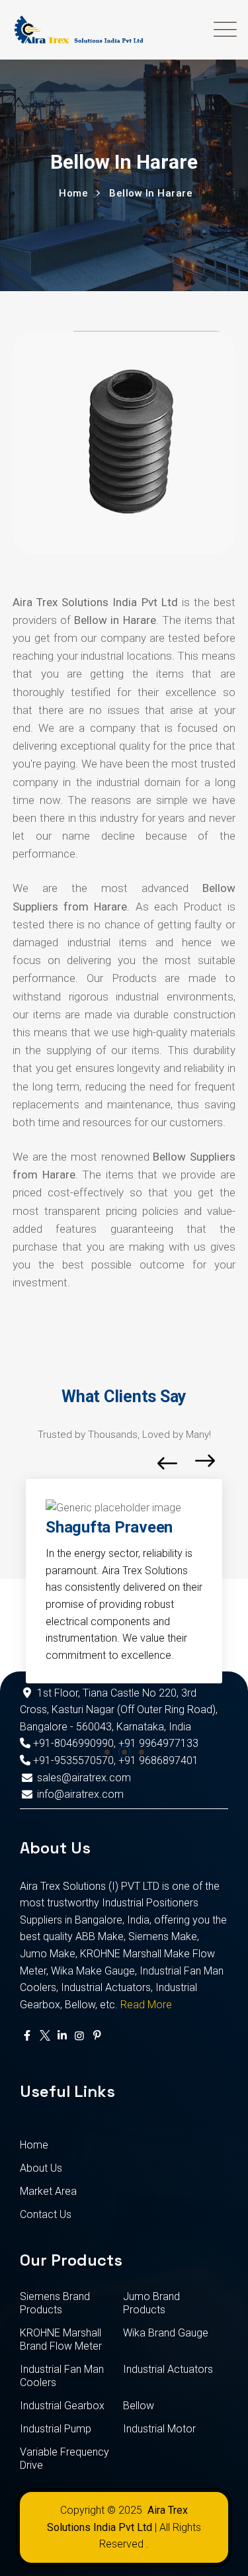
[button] (107, 1752)
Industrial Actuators (168, 2369)
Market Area (48, 2191)
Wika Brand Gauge (166, 2333)
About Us (41, 2168)
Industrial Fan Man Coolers (62, 2376)
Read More (146, 2005)
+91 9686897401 (158, 1760)
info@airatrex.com (80, 1794)
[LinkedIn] (62, 2036)
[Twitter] (44, 2036)
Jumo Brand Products (151, 2303)
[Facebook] (27, 2036)
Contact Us (46, 2214)
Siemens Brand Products (55, 2303)
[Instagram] (79, 2036)
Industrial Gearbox (62, 2406)
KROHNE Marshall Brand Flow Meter (61, 2339)
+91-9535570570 (72, 1760)
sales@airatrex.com (84, 1778)
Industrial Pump (56, 2429)
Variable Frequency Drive (64, 2459)
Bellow (139, 2406)
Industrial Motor (159, 2429)
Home (34, 2145)
